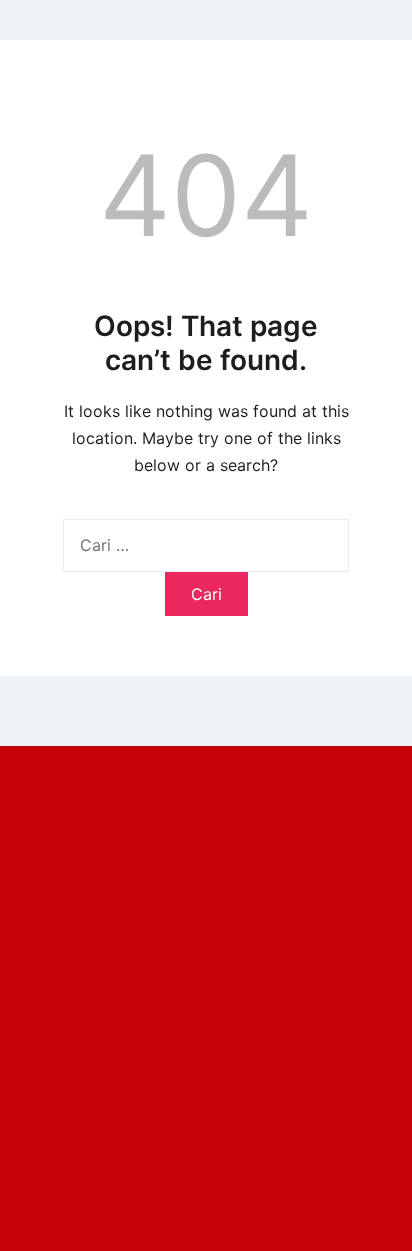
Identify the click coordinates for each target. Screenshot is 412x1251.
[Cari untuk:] (206, 545)
